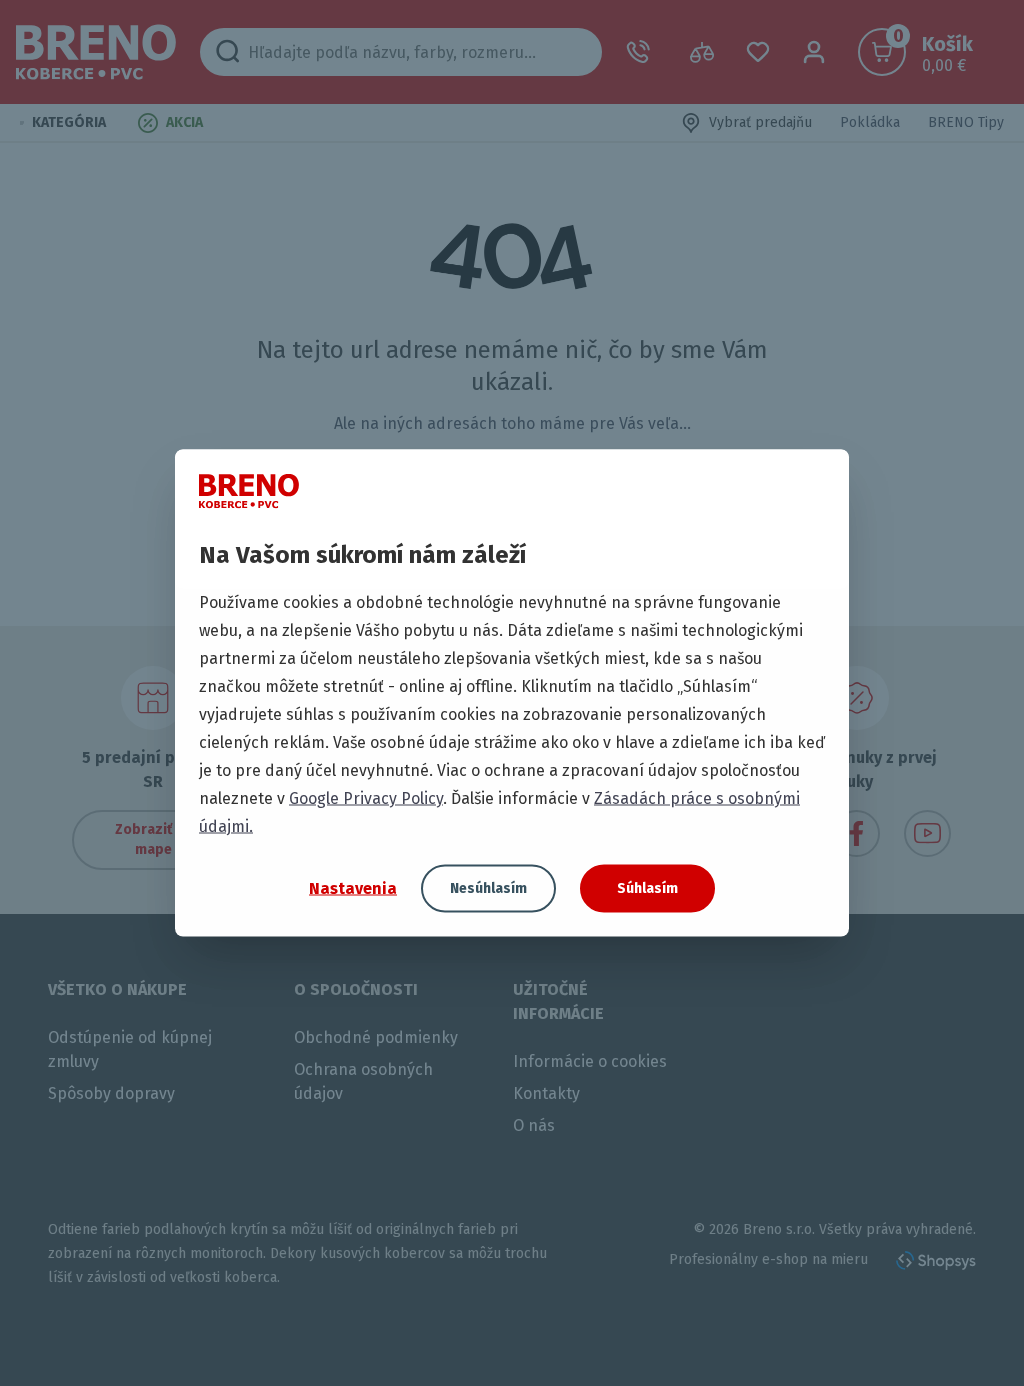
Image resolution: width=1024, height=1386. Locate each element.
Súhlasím (647, 888)
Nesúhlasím (488, 888)
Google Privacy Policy (366, 798)
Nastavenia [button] (353, 887)
